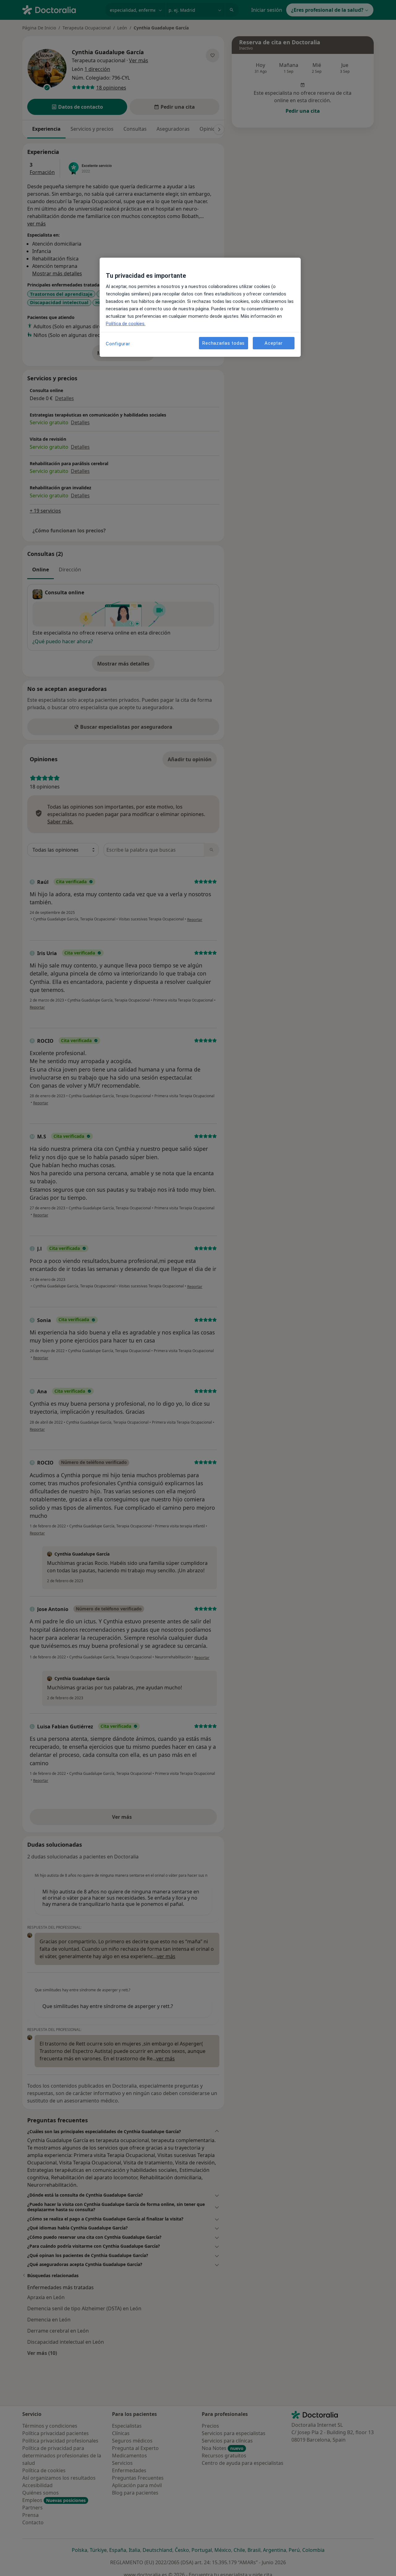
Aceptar (273, 343)
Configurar (118, 344)
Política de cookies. (126, 324)
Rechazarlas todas (224, 343)
